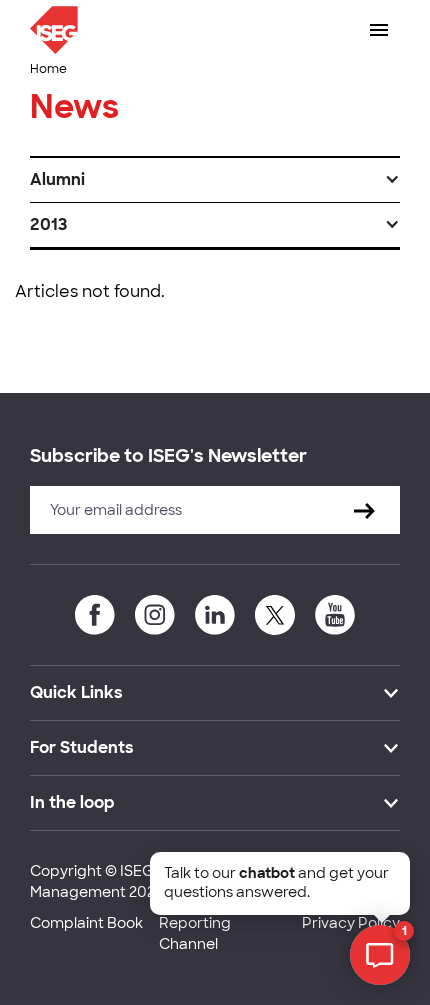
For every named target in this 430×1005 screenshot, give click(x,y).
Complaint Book (86, 923)
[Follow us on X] (275, 615)
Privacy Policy (351, 923)
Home (48, 69)
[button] (215, 180)
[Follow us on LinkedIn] (215, 615)
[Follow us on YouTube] (335, 615)
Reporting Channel (195, 933)
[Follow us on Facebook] (95, 615)
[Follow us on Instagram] (155, 615)
